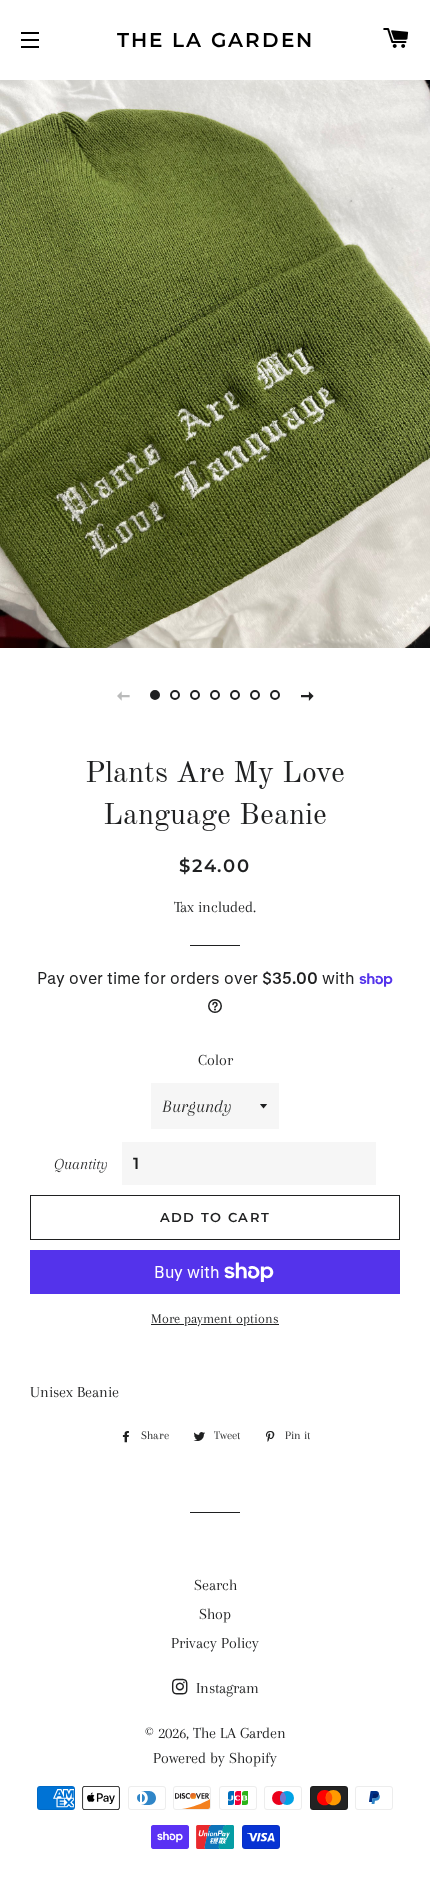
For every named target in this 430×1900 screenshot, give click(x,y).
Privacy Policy (215, 1643)
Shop (215, 1614)
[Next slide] (307, 695)
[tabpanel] (215, 361)
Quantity (81, 1164)
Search (215, 1585)
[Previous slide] (123, 695)
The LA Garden (215, 40)
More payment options (215, 1318)
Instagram (225, 1688)
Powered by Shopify (215, 1758)
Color (215, 1060)
